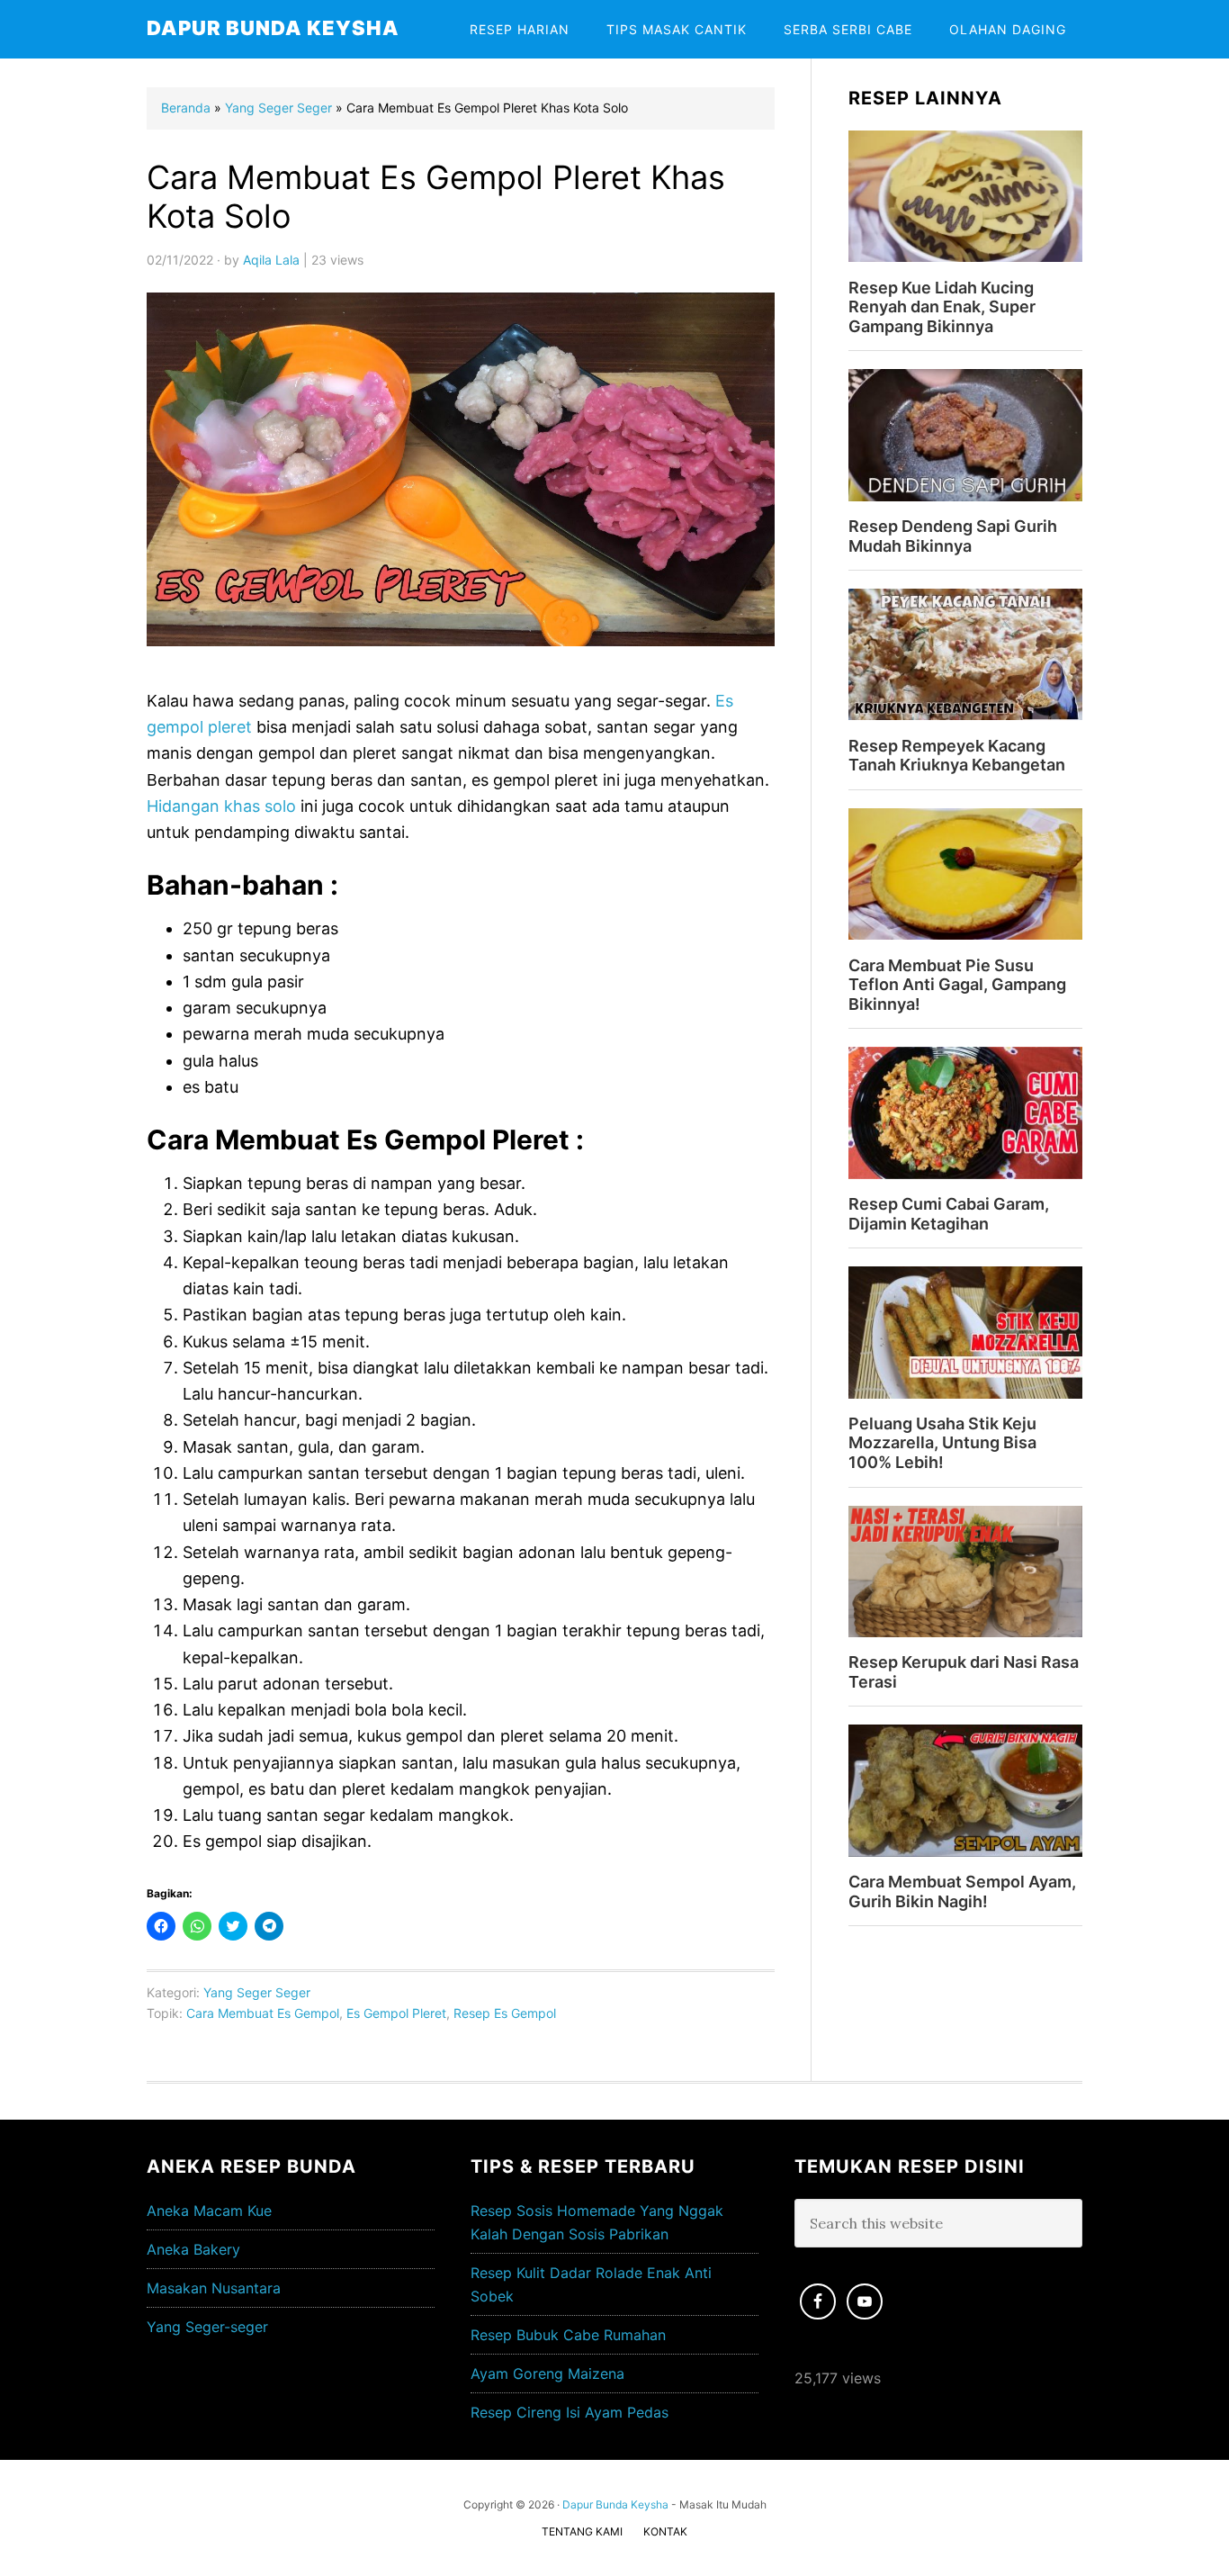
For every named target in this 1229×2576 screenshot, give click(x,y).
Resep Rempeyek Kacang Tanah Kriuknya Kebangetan (957, 756)
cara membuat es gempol (263, 2013)
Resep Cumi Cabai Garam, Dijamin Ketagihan (949, 1214)
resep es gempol (505, 2013)
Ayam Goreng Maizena (547, 2373)
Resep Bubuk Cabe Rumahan (568, 2335)
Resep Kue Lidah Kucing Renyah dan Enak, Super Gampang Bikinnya (942, 307)
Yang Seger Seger (257, 1992)
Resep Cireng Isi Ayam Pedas (570, 2412)
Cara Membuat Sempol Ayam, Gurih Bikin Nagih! (962, 1891)
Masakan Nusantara (214, 2288)
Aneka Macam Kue (209, 2211)
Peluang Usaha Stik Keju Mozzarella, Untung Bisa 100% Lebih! (942, 1443)
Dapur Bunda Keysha (273, 28)
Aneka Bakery (193, 2249)
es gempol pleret (396, 2013)
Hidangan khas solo (221, 806)
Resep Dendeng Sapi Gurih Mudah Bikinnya (953, 536)
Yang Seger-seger (207, 2327)
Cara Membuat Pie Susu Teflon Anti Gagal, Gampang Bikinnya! (957, 985)
